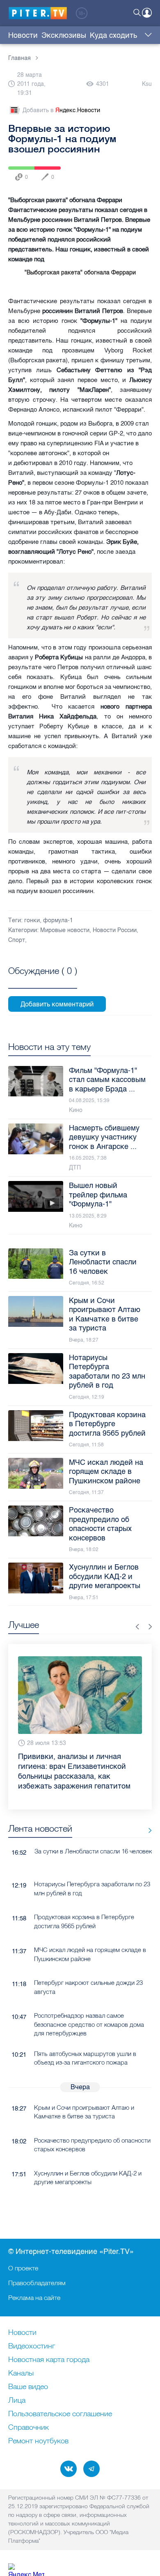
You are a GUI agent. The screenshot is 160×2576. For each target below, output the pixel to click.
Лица (17, 2401)
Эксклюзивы (64, 35)
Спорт (17, 940)
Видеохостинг (32, 2346)
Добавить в (61, 110)
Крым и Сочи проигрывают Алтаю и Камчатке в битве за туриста (84, 2096)
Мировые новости (65, 930)
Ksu (147, 84)
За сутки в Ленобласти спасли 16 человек (93, 1836)
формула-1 (58, 920)
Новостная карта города (49, 2360)
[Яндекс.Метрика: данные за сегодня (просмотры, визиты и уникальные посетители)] (26, 2570)
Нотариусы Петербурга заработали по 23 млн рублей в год (92, 1873)
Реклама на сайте (34, 2297)
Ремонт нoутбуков (38, 2441)
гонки (32, 920)
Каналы (21, 2373)
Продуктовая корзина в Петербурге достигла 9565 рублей (84, 1906)
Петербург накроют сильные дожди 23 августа (88, 1972)
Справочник (29, 2428)
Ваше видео (28, 2387)
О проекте (23, 2268)
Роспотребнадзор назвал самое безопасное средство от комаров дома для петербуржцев (89, 2009)
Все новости (147, 1815)
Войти (147, 13)
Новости (23, 35)
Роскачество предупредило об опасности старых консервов (92, 2129)
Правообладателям (37, 2283)
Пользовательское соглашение (60, 2414)
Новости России (115, 930)
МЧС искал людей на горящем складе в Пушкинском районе (90, 1939)
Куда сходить (113, 35)
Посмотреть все (43, 980)
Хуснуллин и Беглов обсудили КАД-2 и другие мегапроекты (88, 2162)
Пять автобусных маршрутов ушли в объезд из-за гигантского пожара (85, 2042)
